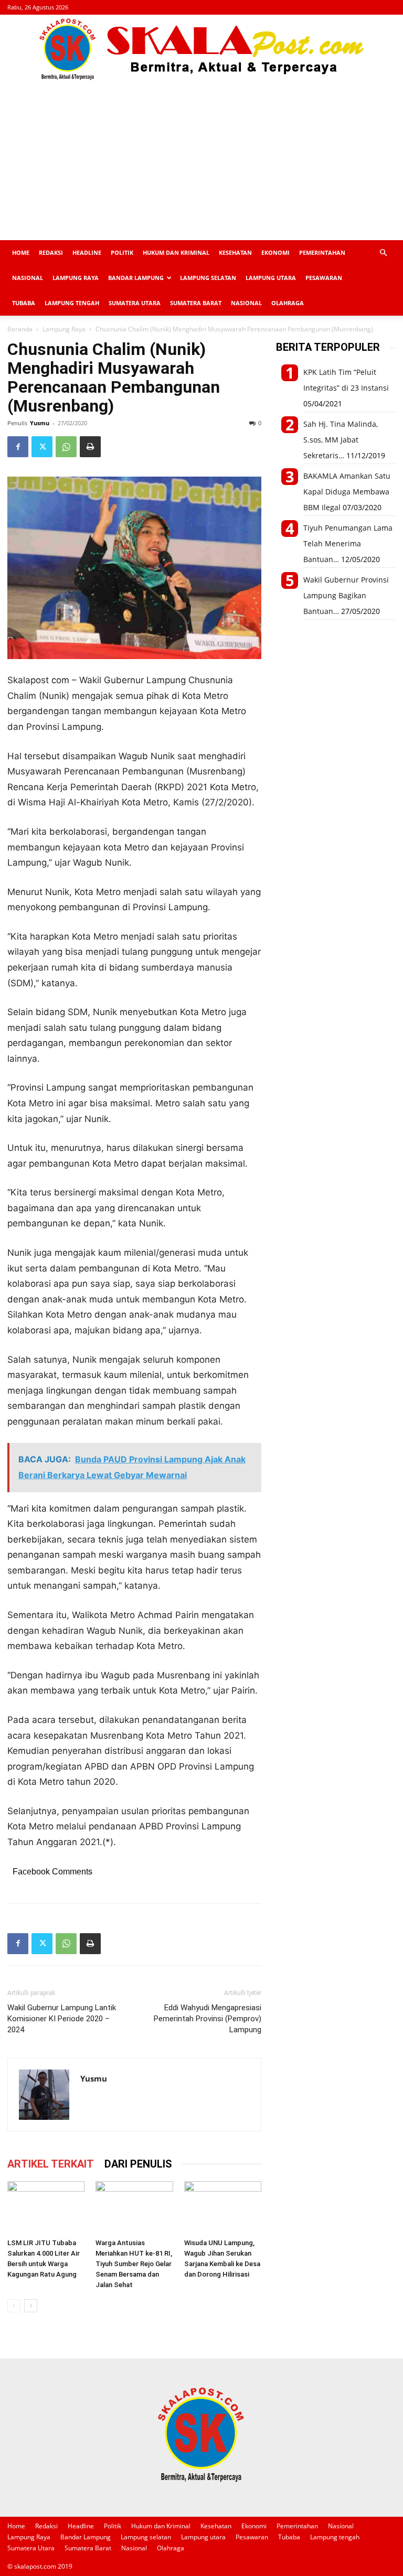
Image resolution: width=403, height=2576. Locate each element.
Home (21, 252)
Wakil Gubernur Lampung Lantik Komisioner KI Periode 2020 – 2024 (62, 2019)
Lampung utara (271, 278)
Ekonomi (275, 252)
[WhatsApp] (66, 447)
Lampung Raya (76, 278)
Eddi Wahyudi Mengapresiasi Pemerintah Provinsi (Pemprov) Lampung (208, 2019)
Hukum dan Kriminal (176, 252)
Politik (122, 252)
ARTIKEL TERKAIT (51, 2164)
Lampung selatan (208, 278)
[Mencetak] (90, 447)
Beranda (20, 329)
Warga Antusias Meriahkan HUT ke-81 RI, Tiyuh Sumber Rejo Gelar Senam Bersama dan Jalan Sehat (134, 2264)
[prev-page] (14, 2306)
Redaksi (51, 252)
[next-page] (31, 2306)
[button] (383, 253)
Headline (87, 252)
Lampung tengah (72, 303)
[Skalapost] (201, 49)
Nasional (28, 278)
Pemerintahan (322, 252)
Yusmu (40, 423)
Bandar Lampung (136, 278)
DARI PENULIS (138, 2164)
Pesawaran (324, 278)
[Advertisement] (201, 161)
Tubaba (24, 303)
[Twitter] (42, 447)
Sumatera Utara (135, 303)
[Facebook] (18, 447)
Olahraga (288, 303)
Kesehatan (235, 252)
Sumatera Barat (196, 303)
